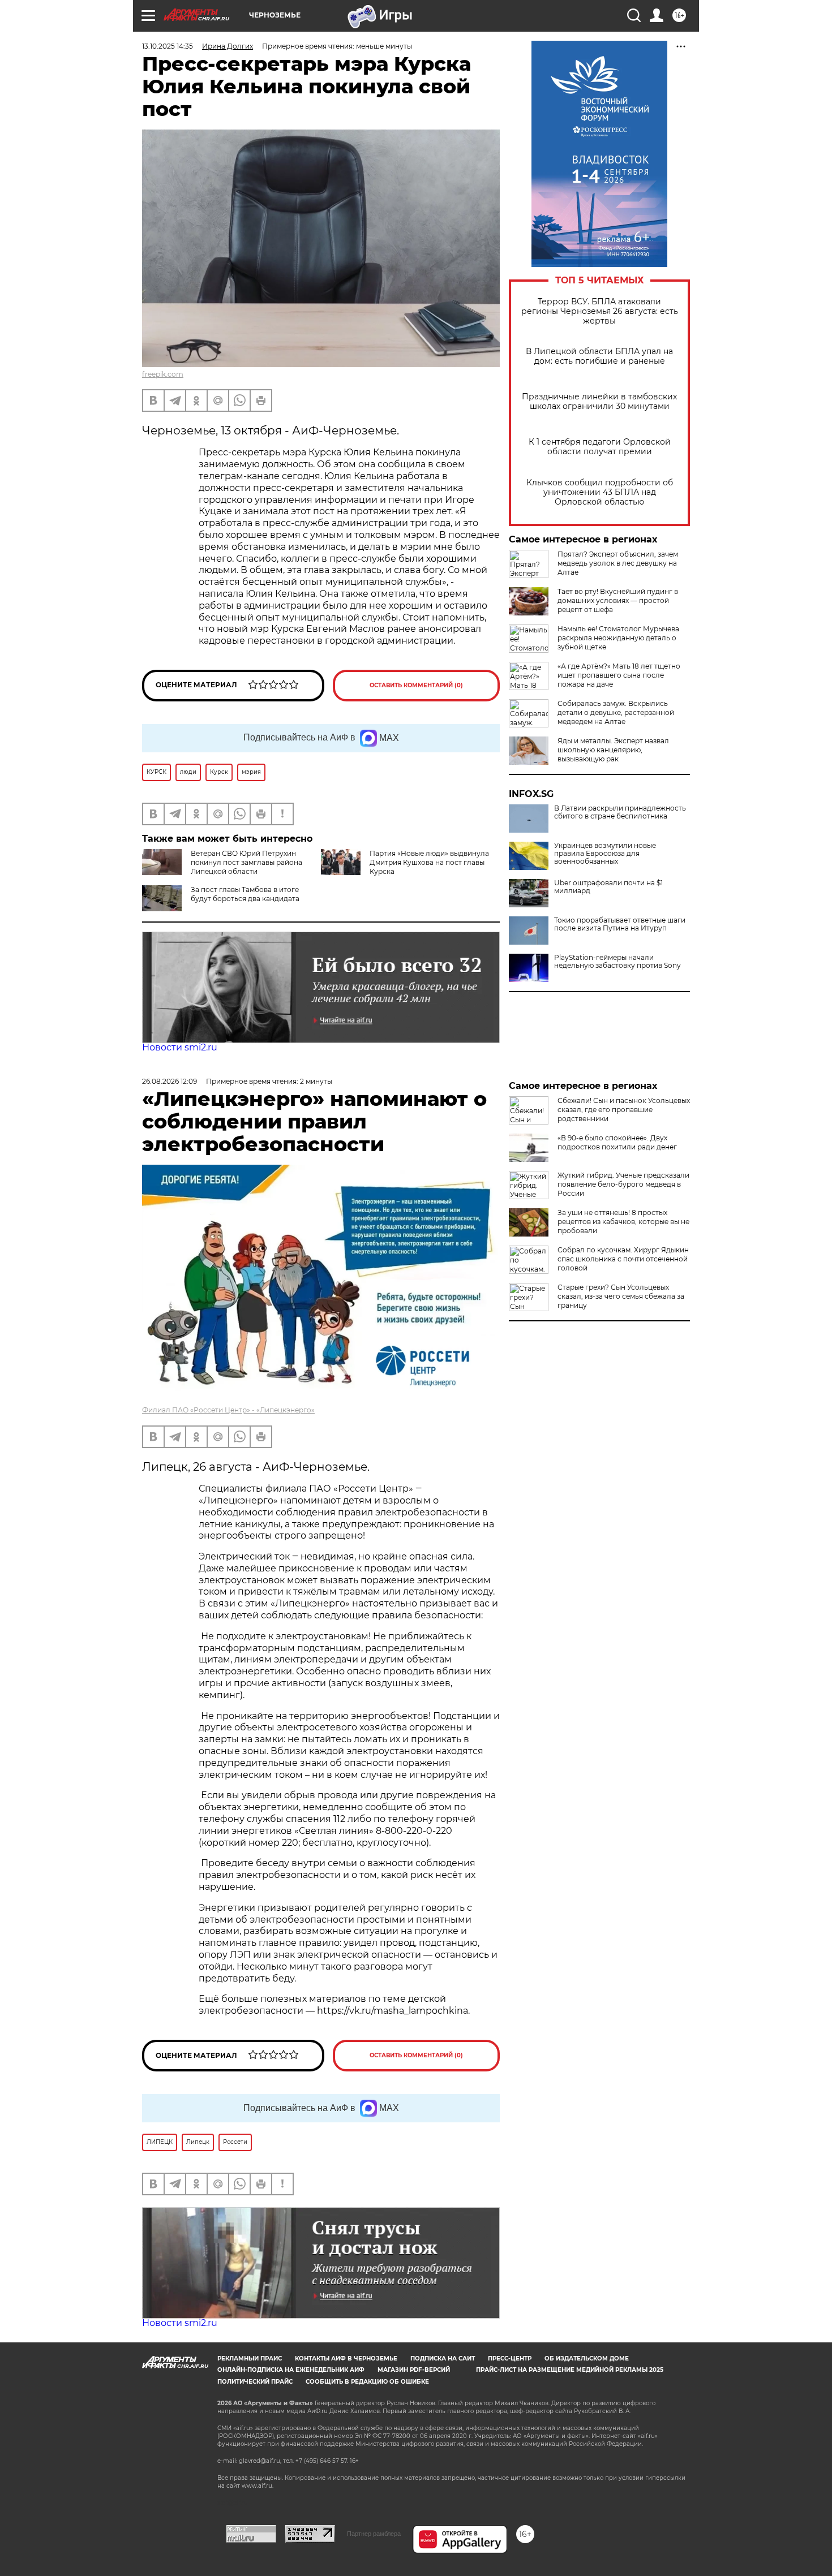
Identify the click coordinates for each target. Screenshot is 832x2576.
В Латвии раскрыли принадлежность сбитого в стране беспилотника (620, 812)
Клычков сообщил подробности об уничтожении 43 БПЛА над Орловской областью (600, 492)
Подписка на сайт (443, 2359)
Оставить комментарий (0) (416, 685)
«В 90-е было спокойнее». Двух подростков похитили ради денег (617, 1142)
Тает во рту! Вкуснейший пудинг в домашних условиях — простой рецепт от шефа (618, 600)
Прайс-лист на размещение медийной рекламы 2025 (570, 2370)
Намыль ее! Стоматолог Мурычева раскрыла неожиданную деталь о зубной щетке (618, 638)
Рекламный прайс (250, 2359)
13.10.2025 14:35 (168, 46)
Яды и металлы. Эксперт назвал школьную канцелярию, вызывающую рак (613, 750)
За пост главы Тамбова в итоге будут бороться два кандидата (245, 894)
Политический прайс (255, 2382)
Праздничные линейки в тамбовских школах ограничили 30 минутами (599, 402)
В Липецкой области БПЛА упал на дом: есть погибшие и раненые (599, 356)
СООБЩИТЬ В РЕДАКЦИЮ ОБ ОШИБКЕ (367, 2382)
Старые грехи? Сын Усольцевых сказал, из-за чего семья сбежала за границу (621, 1296)
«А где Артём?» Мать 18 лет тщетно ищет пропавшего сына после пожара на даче (619, 675)
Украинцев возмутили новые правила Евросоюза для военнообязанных (605, 854)
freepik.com (163, 374)
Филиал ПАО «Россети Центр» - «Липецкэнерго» (228, 1410)
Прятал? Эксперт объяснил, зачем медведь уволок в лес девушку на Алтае (618, 563)
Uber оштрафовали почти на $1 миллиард (608, 887)
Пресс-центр (510, 2359)
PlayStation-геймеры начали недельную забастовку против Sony (617, 962)
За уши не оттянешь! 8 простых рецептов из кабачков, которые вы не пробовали (623, 1222)
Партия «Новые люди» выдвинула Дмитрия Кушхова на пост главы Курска (429, 862)
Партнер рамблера (374, 2534)
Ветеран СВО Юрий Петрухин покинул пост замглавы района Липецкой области (246, 862)
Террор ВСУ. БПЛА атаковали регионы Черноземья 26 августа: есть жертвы (600, 311)
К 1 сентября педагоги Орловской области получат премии (600, 447)
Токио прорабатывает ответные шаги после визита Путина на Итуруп (620, 924)
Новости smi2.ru (180, 1047)
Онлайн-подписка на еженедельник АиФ (291, 2370)
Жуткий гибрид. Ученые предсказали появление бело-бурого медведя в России (623, 1184)
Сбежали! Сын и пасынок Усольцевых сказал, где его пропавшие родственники (624, 1110)
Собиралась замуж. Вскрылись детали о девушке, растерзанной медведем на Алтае (616, 712)
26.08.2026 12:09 (170, 1081)
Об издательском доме (587, 2359)
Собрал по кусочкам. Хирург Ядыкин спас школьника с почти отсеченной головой (623, 1259)
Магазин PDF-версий (414, 2370)
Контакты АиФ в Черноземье (346, 2359)
